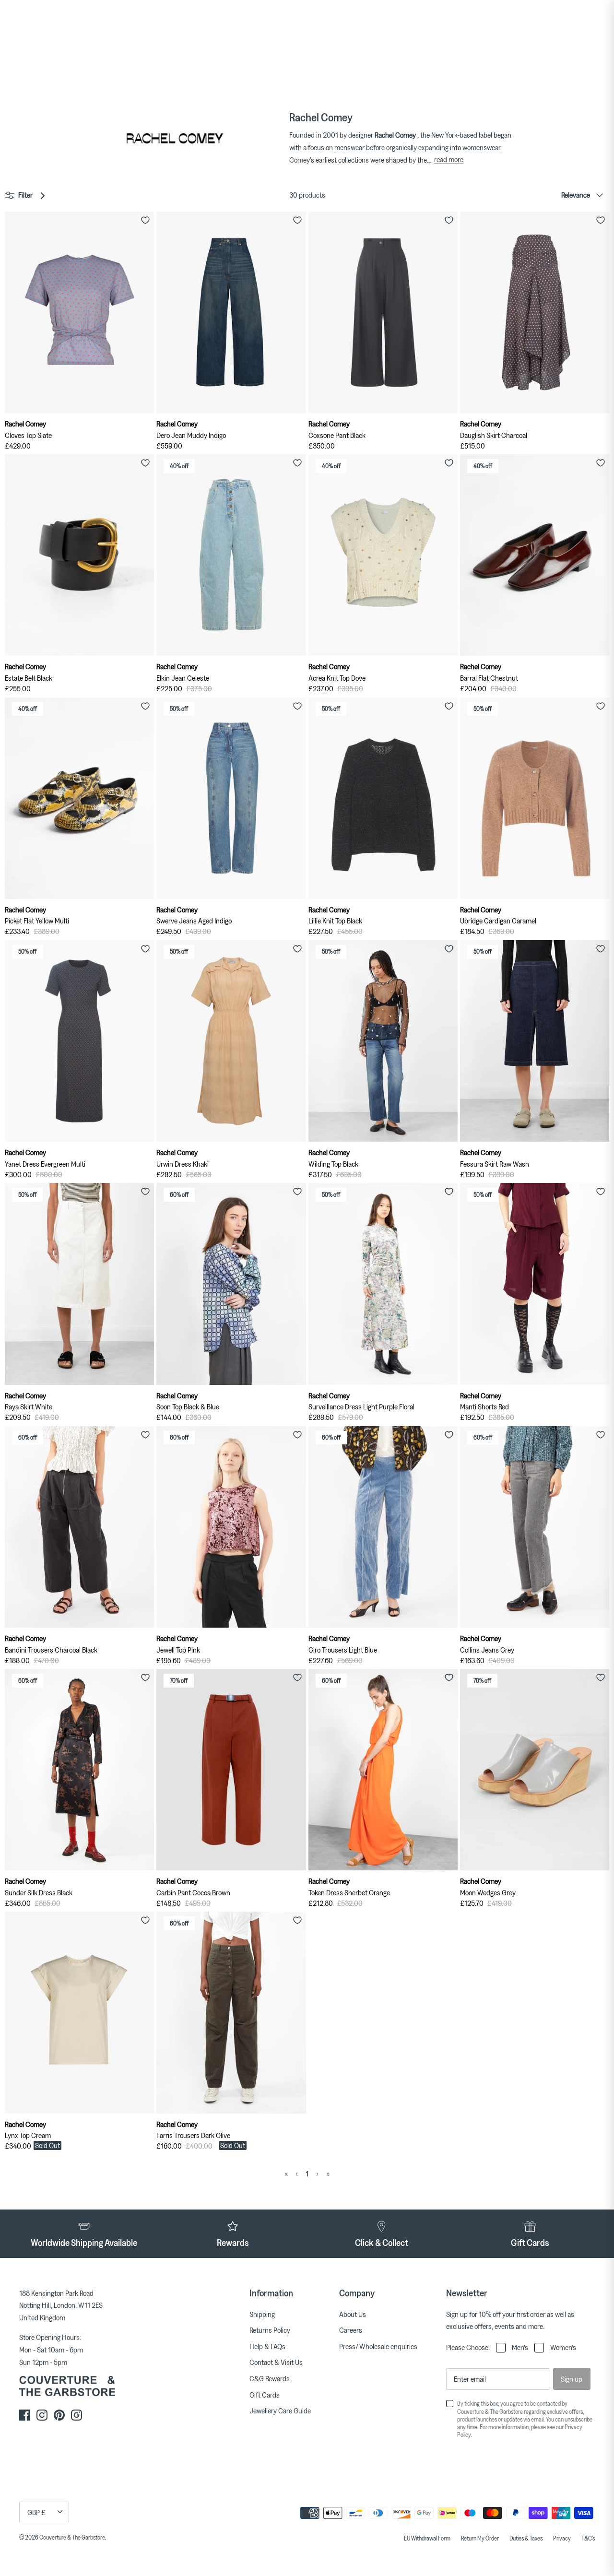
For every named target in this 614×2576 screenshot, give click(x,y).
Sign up (572, 2379)
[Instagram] (42, 2415)
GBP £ (36, 2512)
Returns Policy (270, 2330)
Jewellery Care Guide (280, 2411)
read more (449, 159)
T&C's (588, 2538)
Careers (351, 2330)
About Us (353, 2314)
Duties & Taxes (526, 2538)
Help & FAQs (267, 2346)
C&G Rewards (270, 2378)
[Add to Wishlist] (145, 220)
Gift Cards (265, 2395)
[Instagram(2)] (77, 2415)
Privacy (562, 2538)
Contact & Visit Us (276, 2362)
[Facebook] (25, 2415)
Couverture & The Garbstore (72, 2537)
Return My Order (480, 2538)
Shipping (262, 2314)
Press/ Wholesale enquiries (378, 2346)
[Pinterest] (59, 2415)
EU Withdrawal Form (427, 2538)
